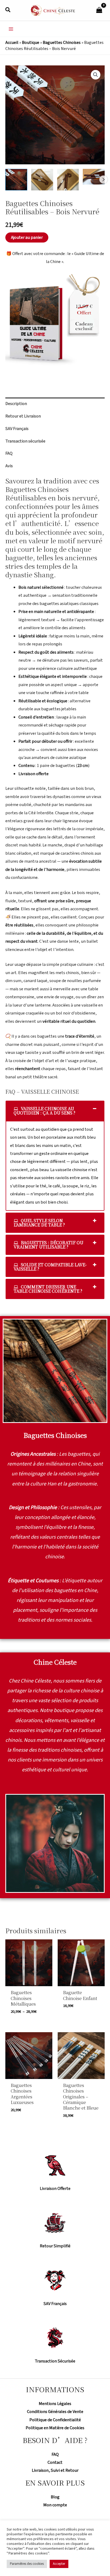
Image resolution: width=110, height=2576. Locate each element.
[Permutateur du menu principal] (11, 29)
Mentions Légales (55, 2404)
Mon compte (55, 2505)
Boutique (31, 43)
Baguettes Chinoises (62, 43)
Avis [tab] (9, 466)
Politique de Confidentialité (55, 2420)
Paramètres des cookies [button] (27, 2564)
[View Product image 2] (42, 180)
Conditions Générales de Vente (55, 2412)
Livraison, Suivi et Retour (55, 2470)
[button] (8, 10)
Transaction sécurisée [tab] (25, 441)
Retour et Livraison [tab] (23, 416)
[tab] (55, 1111)
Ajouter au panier (27, 237)
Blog (55, 2497)
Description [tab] (16, 404)
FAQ (55, 2454)
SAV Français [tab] (17, 429)
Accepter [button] (59, 2564)
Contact (55, 2462)
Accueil (12, 43)
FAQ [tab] (9, 453)
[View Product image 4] (94, 177)
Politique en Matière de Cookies (55, 2428)
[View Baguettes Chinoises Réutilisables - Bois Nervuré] (16, 180)
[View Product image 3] (68, 180)
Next (103, 179)
